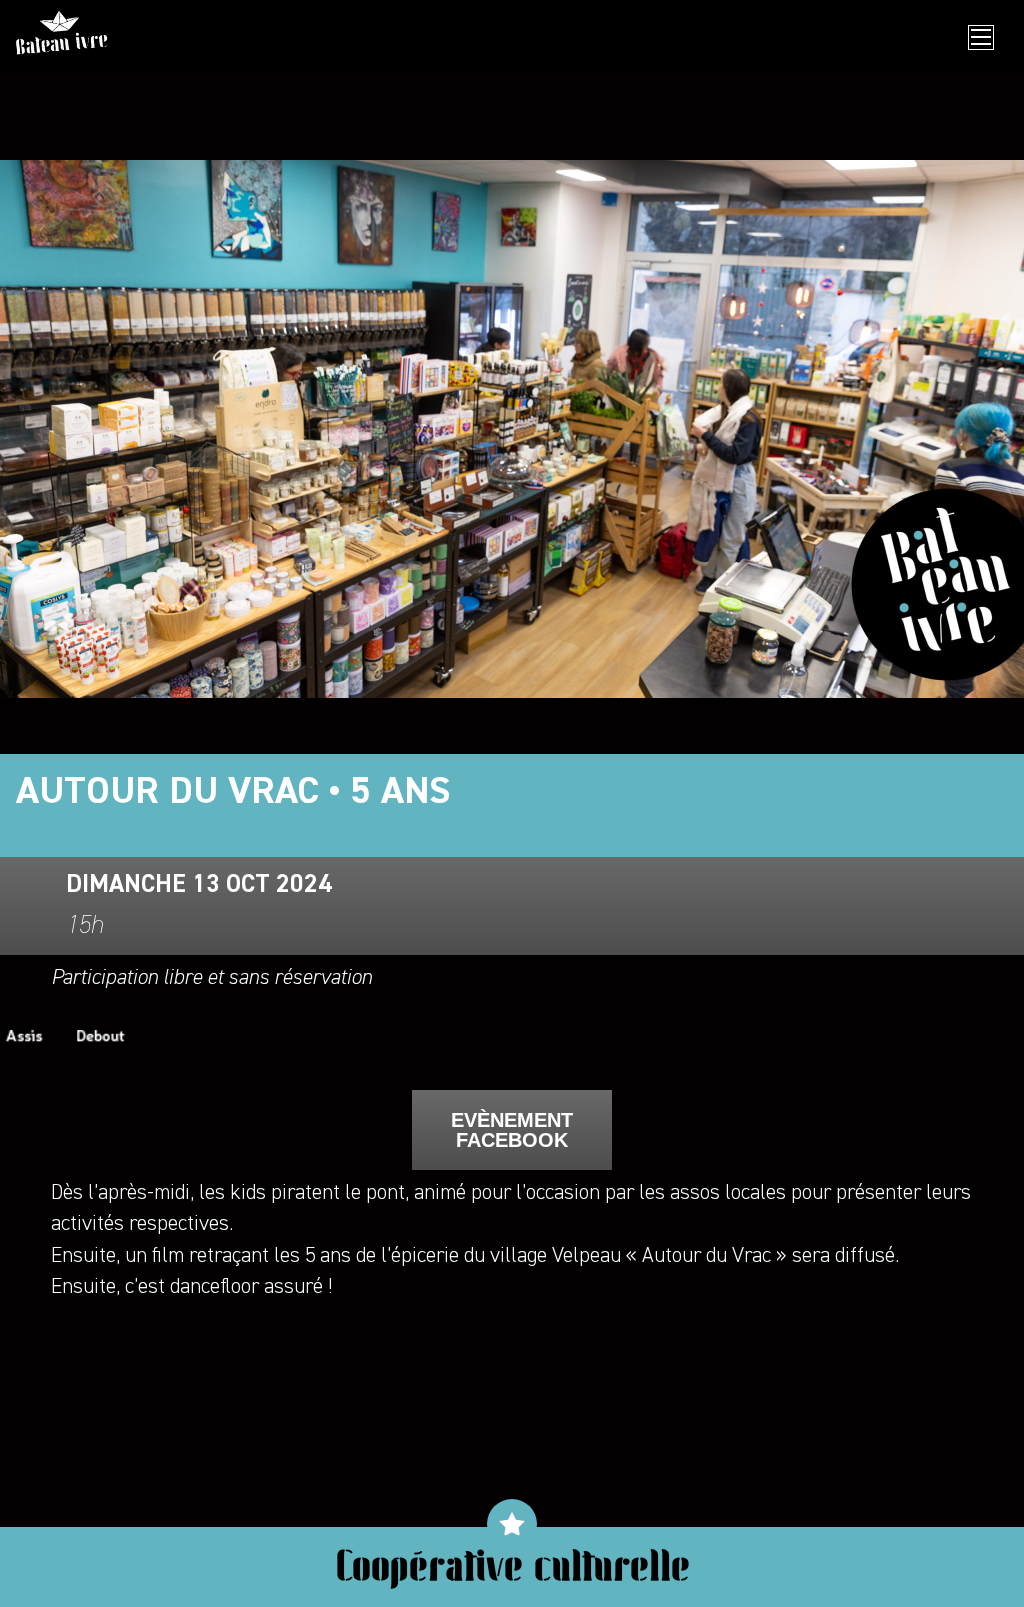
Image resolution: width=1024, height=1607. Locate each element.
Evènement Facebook (512, 1130)
